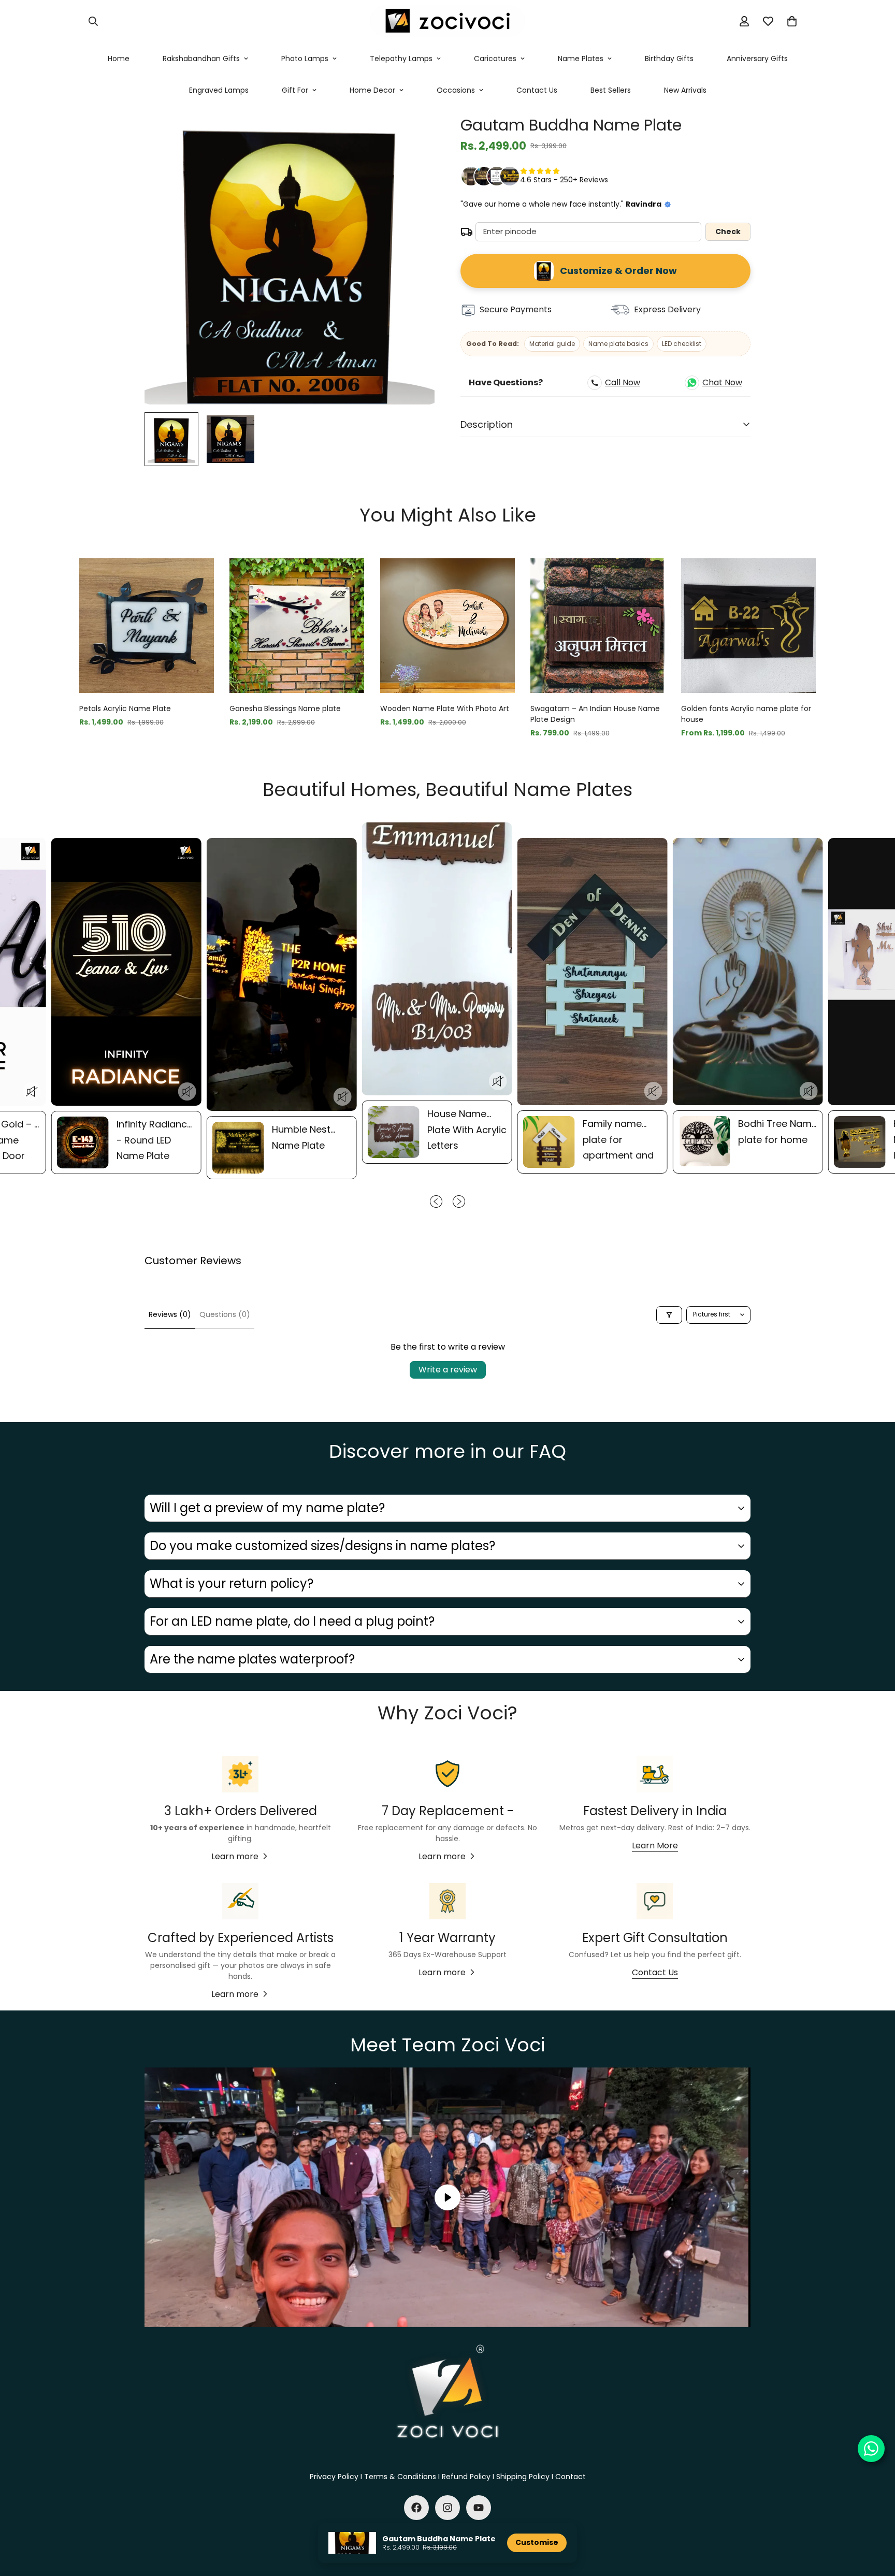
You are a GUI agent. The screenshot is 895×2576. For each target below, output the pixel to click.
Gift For (295, 90)
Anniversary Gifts (757, 59)
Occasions (456, 90)
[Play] (447, 2197)
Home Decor (372, 90)
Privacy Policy (334, 2477)
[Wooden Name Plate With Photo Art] (447, 626)
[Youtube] (479, 2508)
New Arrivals (685, 90)
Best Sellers (611, 90)
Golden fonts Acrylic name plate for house (746, 714)
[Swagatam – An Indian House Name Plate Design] (598, 626)
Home (119, 59)
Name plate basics (618, 344)
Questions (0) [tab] (225, 1314)
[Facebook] (416, 2508)
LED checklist (682, 344)
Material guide (552, 344)
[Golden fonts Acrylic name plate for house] (748, 626)
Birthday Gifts (669, 59)
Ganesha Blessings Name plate (285, 708)
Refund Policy (466, 2477)
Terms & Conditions (400, 2477)
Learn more (235, 1856)
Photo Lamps (305, 59)
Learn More (655, 1846)
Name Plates (581, 59)
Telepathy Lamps (401, 59)
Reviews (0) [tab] (170, 1314)
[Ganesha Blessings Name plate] (297, 626)
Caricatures (495, 59)
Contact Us (537, 90)
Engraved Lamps (219, 90)
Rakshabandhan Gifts (201, 59)
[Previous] (42, 625)
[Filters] (669, 1315)
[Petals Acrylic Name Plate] (147, 626)
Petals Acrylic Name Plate (125, 708)
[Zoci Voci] (447, 21)
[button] (792, 21)
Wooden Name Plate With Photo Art (445, 708)
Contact (571, 2477)
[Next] (853, 625)
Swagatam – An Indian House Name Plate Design (595, 714)
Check (728, 231)
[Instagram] (447, 2508)
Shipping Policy (523, 2477)
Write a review (448, 1370)
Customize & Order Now (618, 271)
